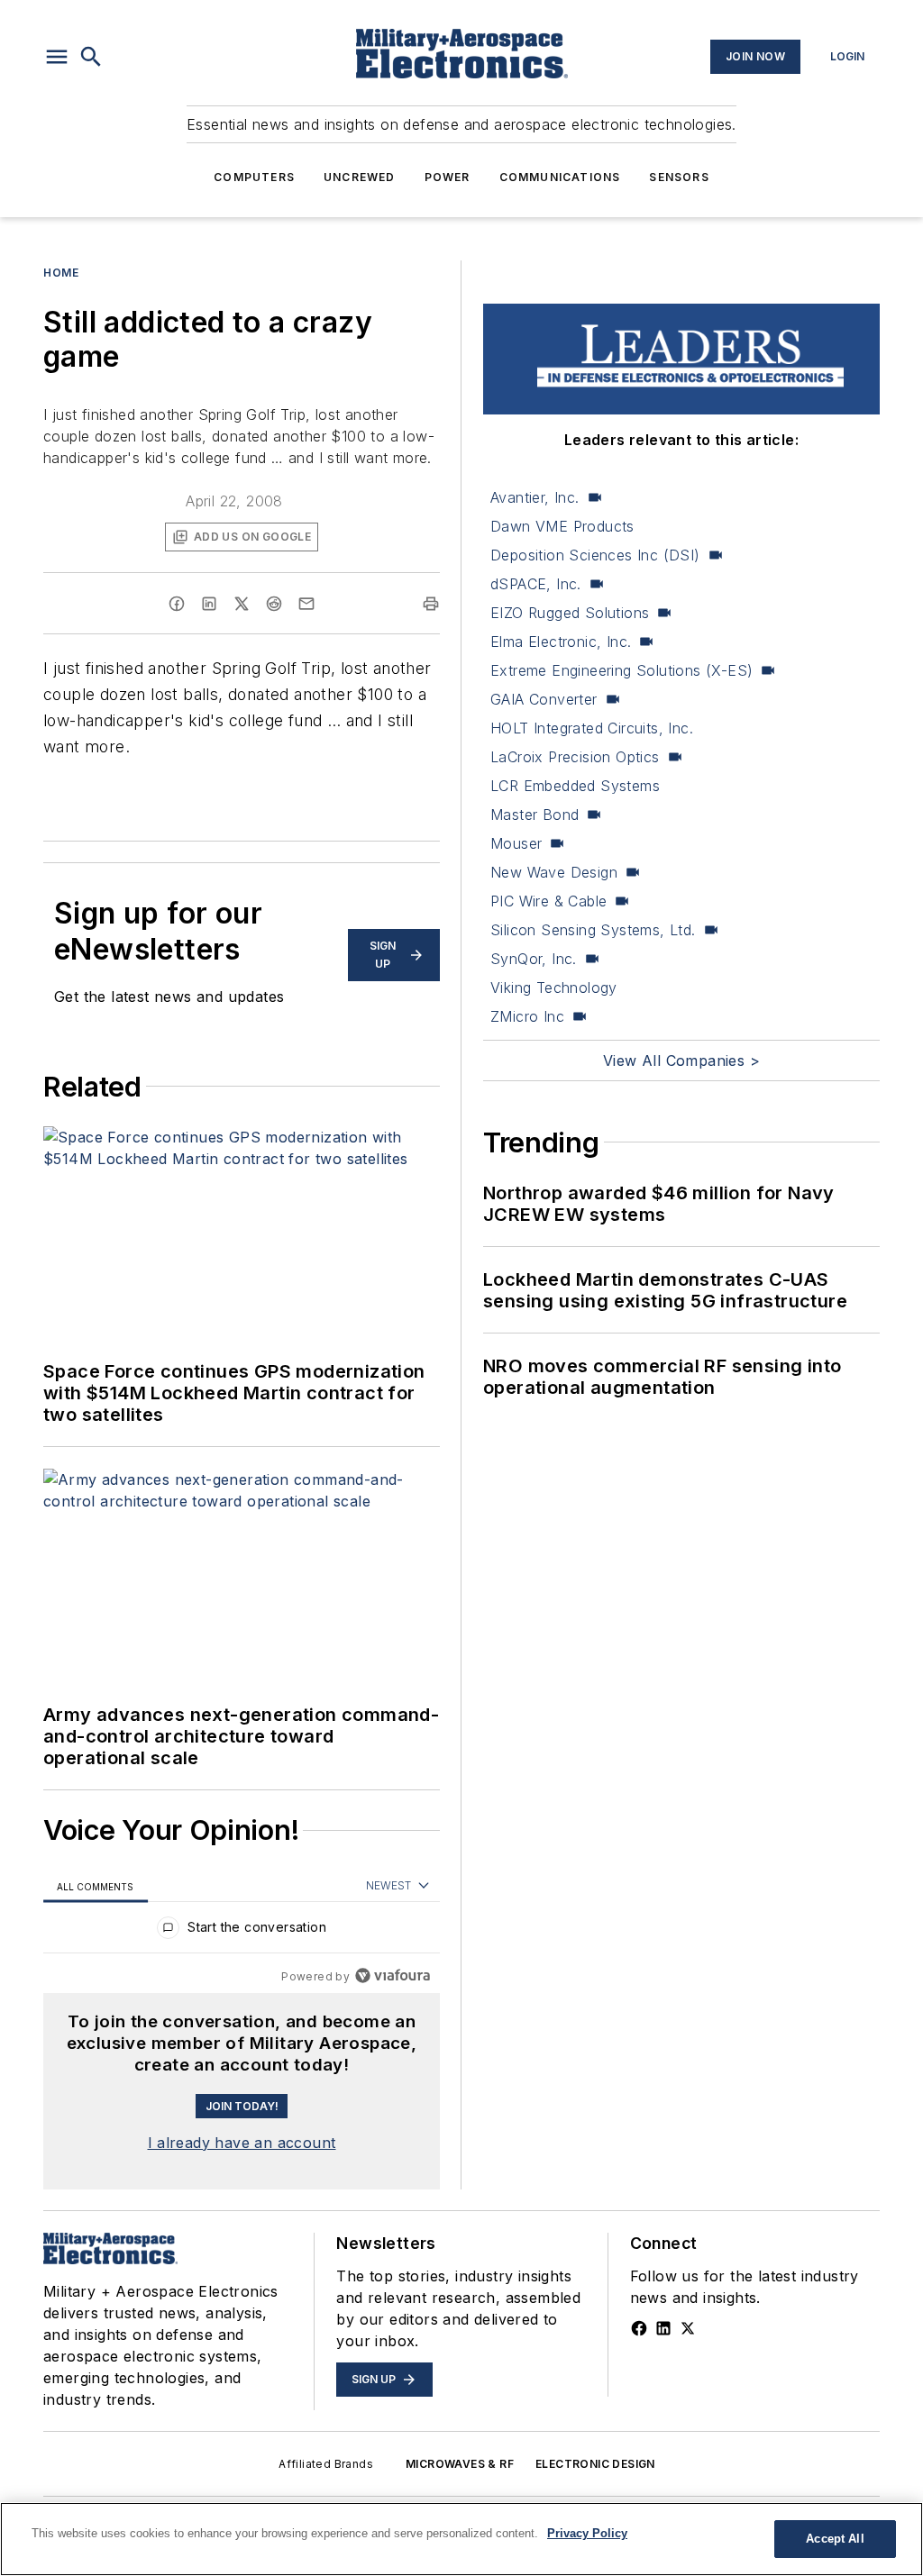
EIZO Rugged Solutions (570, 613)
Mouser (516, 843)
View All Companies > (681, 1060)
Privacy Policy (587, 2533)
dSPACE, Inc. (536, 584)
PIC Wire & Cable (548, 901)
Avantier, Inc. (535, 497)
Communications (560, 177)
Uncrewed (360, 177)
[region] (242, 1931)
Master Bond (535, 815)
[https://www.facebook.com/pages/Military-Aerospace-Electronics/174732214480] (639, 2328)
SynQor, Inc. (534, 959)
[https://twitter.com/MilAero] (688, 2328)
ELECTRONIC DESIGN (595, 2464)
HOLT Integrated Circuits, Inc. (592, 728)
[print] (431, 604)
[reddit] (274, 604)
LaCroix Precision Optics (575, 757)
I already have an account (242, 2143)
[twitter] (242, 604)
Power (448, 177)
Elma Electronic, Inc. (561, 642)
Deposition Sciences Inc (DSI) (595, 555)
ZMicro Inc (527, 1016)
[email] (306, 604)
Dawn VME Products (562, 526)
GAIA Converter (544, 699)
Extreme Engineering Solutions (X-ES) (621, 670)
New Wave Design (554, 872)
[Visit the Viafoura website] (393, 1975)
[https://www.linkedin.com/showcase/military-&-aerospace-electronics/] (663, 2328)
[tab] (96, 1886)
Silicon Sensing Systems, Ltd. (593, 930)
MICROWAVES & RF (460, 2464)
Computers (254, 177)
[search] (91, 57)
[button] (57, 57)
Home (61, 273)
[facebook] (177, 604)
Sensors (679, 177)
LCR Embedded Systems (575, 786)
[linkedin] (209, 604)
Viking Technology (554, 988)
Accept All (835, 2539)
